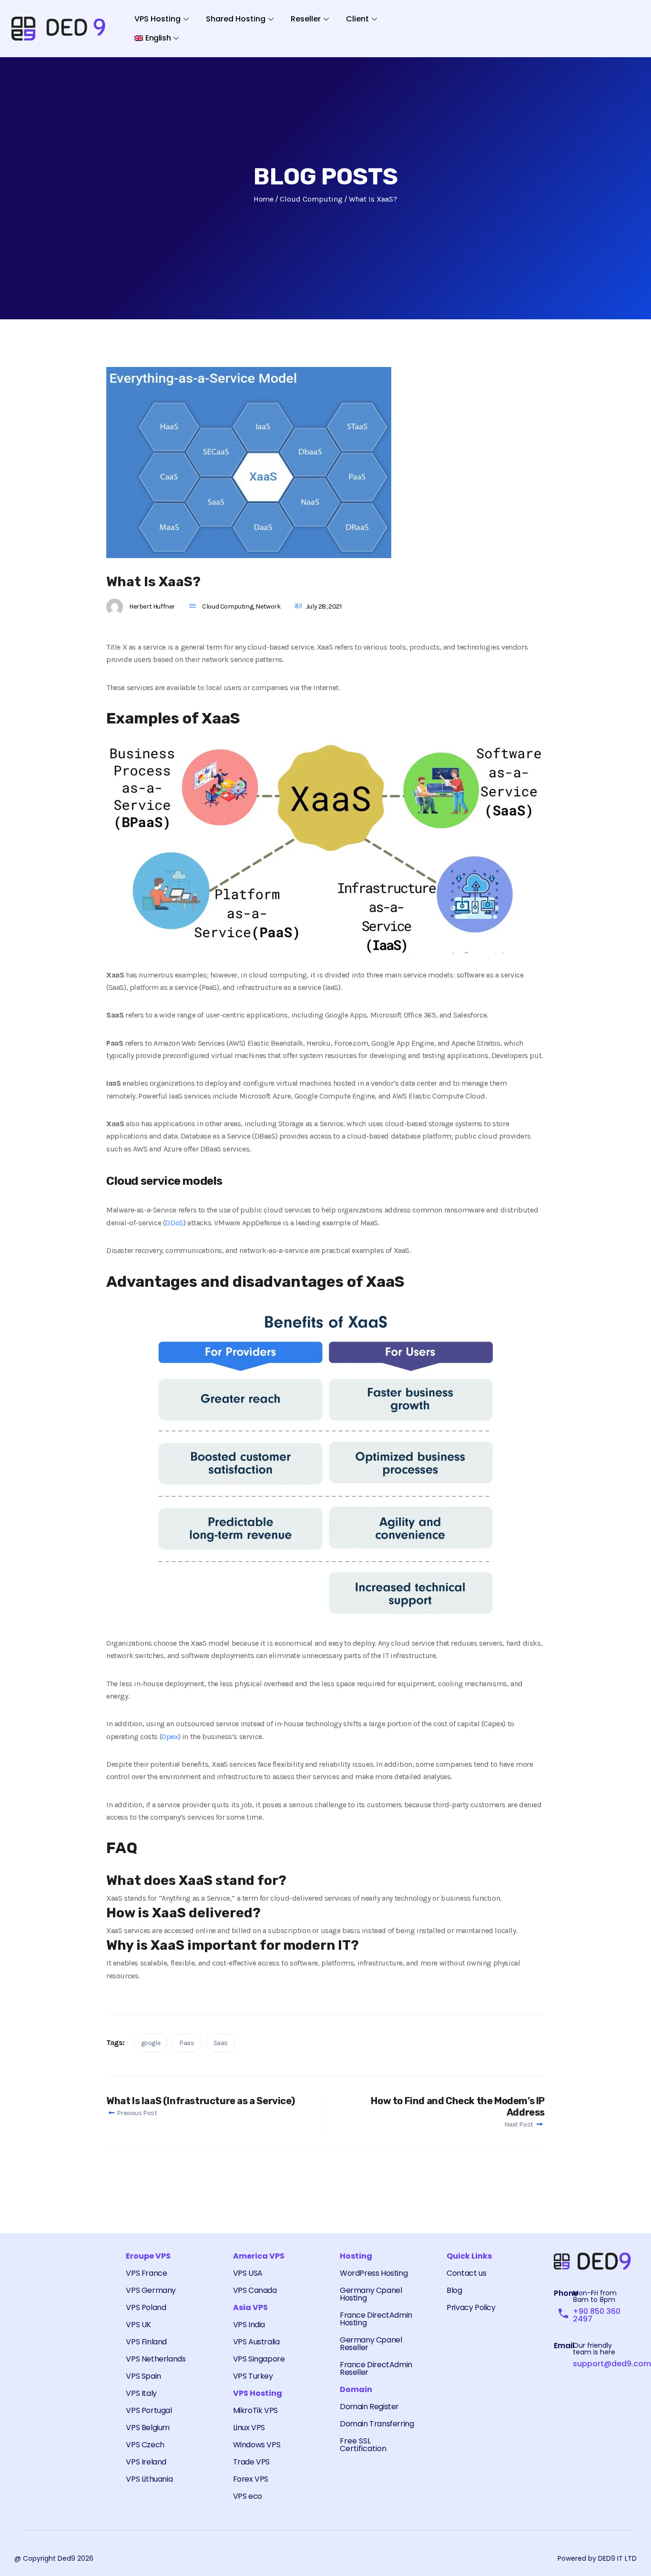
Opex (170, 1736)
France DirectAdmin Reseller (376, 2368)
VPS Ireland (146, 2462)
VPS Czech (145, 2445)
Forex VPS (251, 2479)
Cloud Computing (228, 606)
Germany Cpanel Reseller (371, 2344)
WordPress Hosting (374, 2273)
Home (263, 199)
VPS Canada (255, 2290)
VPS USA (248, 2273)
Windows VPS (257, 2445)
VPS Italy (141, 2393)
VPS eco (248, 2496)
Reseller (306, 19)
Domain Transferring (377, 2424)
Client (357, 19)
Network (268, 606)
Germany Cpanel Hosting (371, 2294)
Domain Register (369, 2407)
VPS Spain (143, 2376)
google (151, 2043)
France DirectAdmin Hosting (376, 2319)
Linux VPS (249, 2428)
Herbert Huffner (152, 606)
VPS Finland (146, 2342)
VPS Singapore (259, 2359)
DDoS (174, 1223)
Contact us (466, 2273)
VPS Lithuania (149, 2479)
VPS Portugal (149, 2410)
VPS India (249, 2325)
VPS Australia (256, 2342)
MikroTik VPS (255, 2410)
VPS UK (138, 2325)
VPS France (146, 2273)
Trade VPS (251, 2462)
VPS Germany (151, 2290)
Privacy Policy (471, 2307)
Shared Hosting (236, 19)
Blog (454, 2290)
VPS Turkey (253, 2376)
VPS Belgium (148, 2428)
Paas (187, 2043)
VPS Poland (146, 2307)
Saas (221, 2043)
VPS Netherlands (156, 2359)
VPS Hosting (158, 19)
